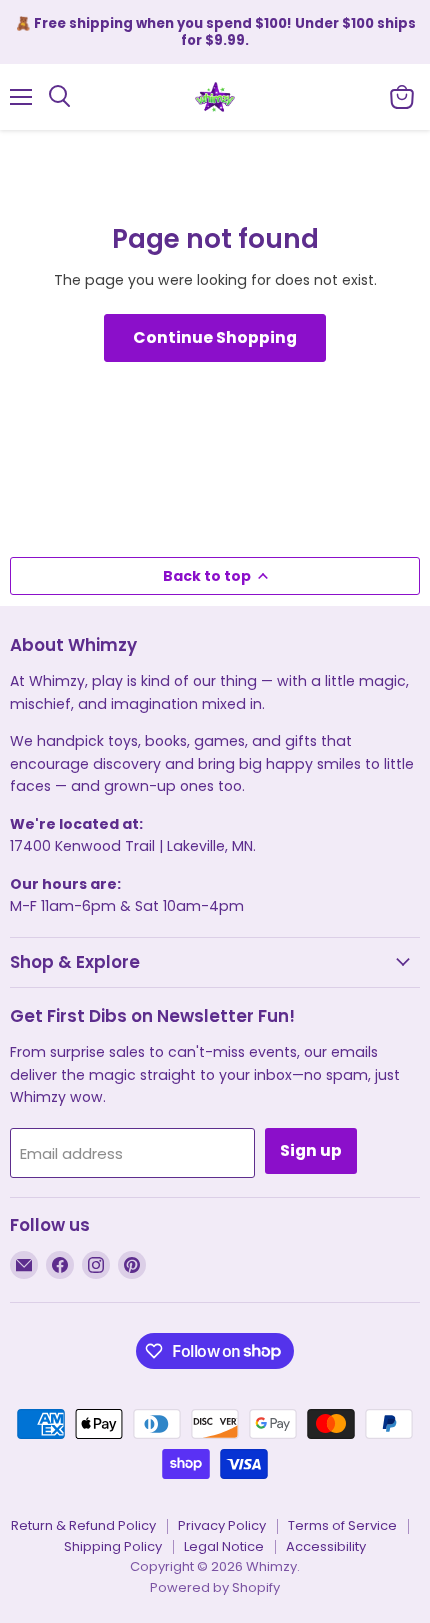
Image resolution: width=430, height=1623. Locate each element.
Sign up (311, 1150)
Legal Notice (224, 1546)
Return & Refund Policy (83, 1525)
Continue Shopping (215, 337)
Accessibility (326, 1546)
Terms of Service (342, 1525)
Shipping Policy (113, 1546)
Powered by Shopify (215, 1587)
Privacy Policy (222, 1525)
